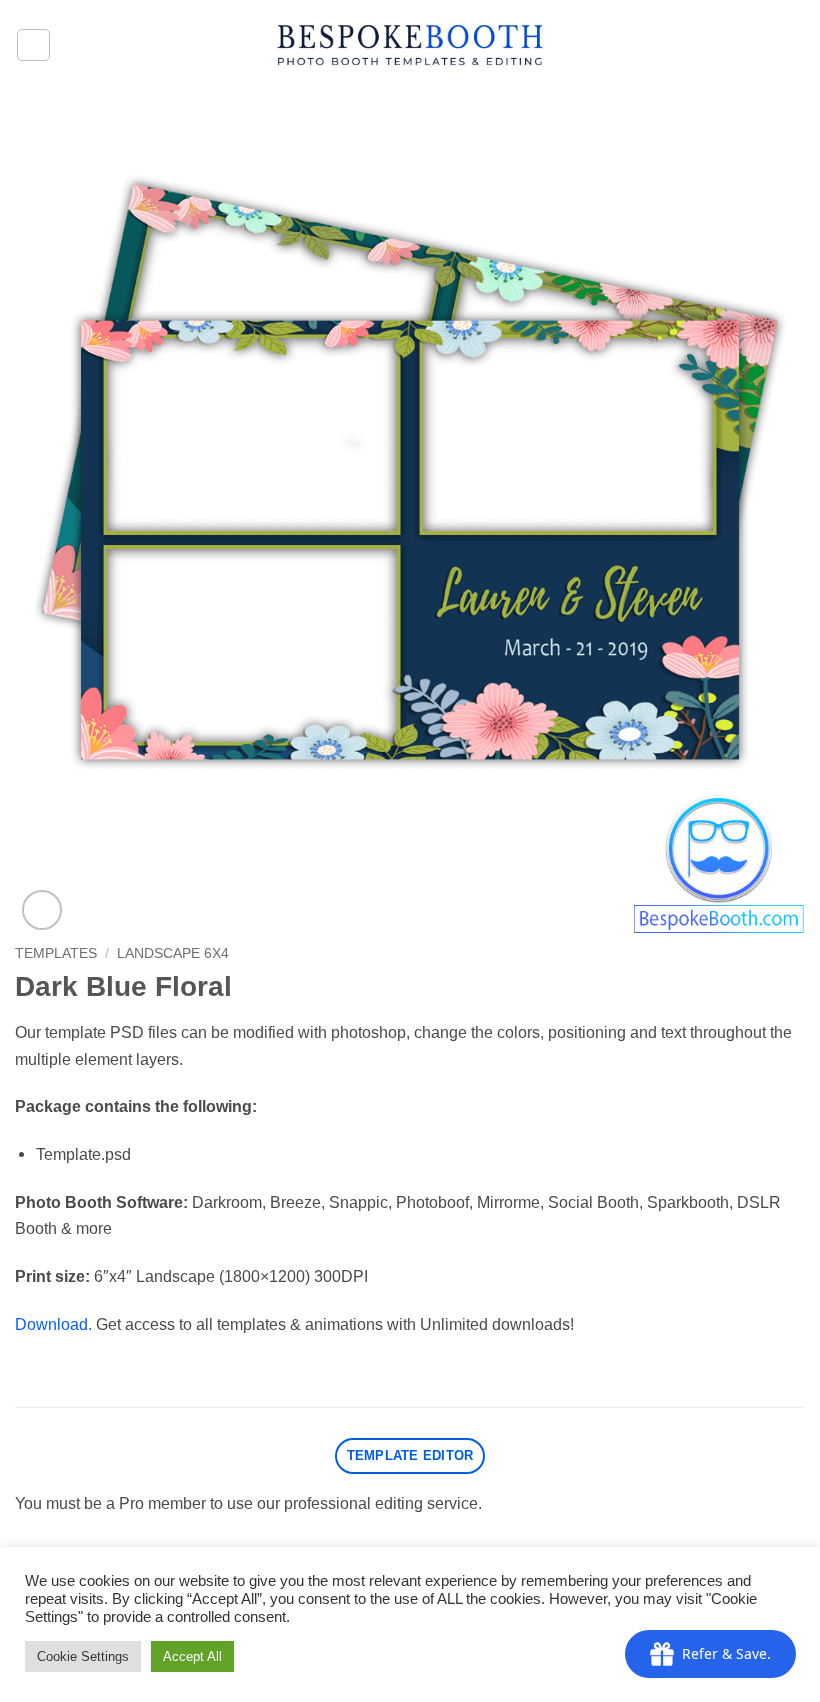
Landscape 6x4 (173, 953)
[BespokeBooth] (410, 45)
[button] (33, 45)
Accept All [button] (192, 1656)
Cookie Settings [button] (83, 1656)
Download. (53, 1324)
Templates (56, 953)
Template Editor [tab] (410, 1455)
